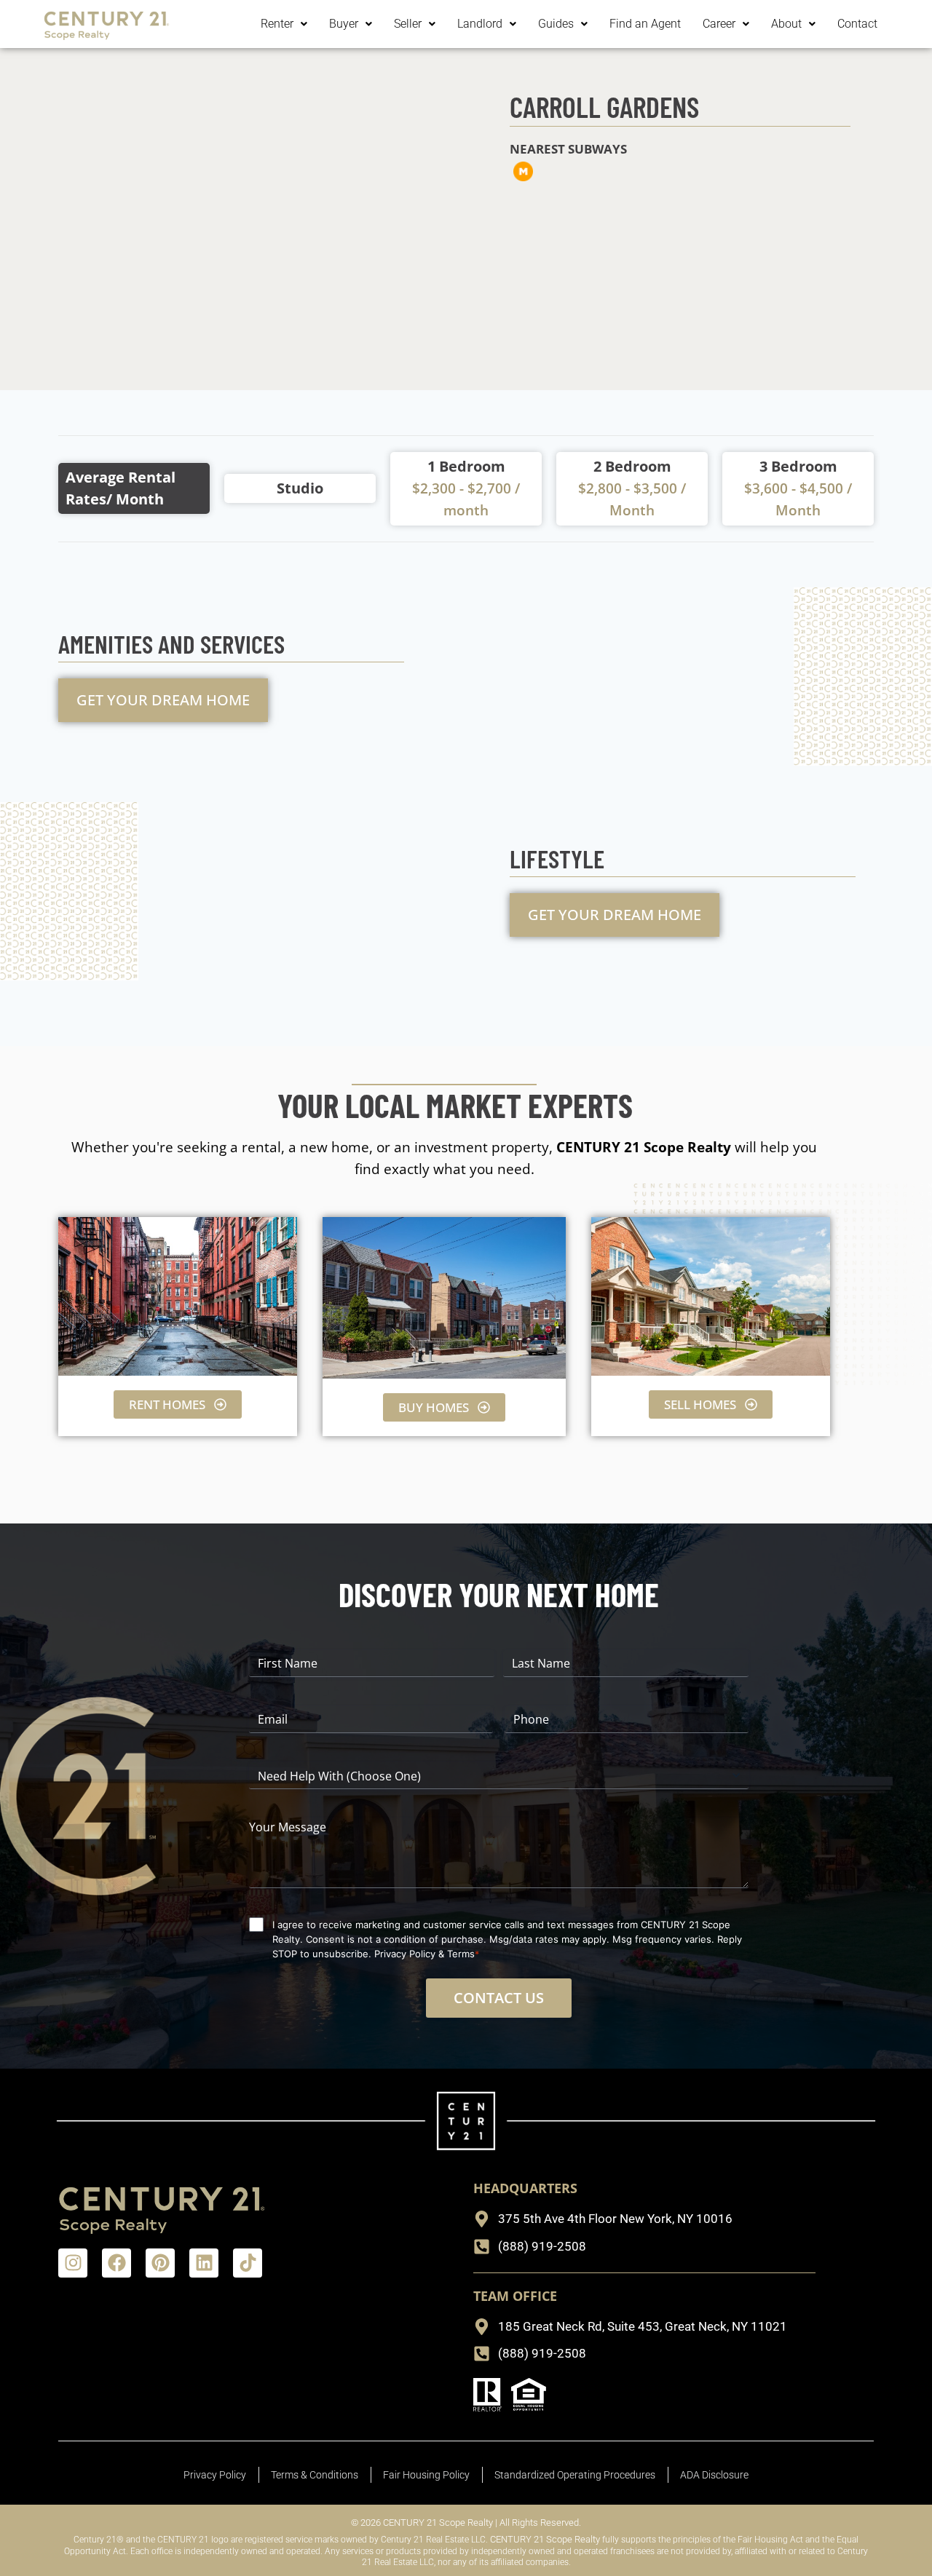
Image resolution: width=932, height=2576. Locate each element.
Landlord (480, 24)
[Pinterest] (160, 2263)
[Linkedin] (204, 2263)
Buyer (344, 24)
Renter (277, 24)
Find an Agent (645, 24)
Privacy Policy (405, 1954)
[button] (284, 24)
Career (719, 24)
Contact (857, 24)
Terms (461, 1954)
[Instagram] (73, 2263)
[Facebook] (116, 2263)
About (786, 24)
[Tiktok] (248, 2263)
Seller (408, 24)
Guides (556, 24)
